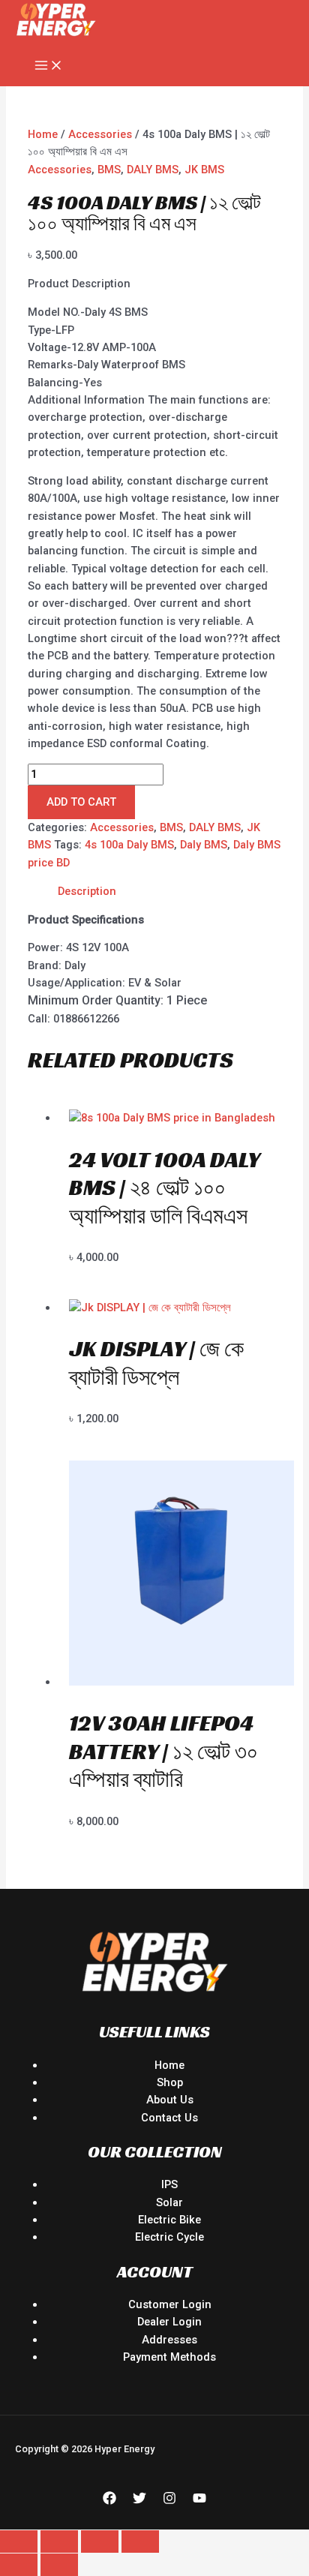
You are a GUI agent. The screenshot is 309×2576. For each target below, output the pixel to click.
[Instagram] (169, 2501)
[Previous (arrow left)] (19, 2565)
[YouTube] (199, 2501)
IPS (169, 2184)
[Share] (100, 2541)
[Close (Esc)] (140, 2541)
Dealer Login (169, 2322)
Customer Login (170, 2304)
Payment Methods (169, 2357)
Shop (170, 2082)
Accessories (100, 134)
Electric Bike (169, 2220)
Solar (169, 2202)
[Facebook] (109, 2501)
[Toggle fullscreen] (59, 2541)
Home (43, 134)
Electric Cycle (169, 2237)
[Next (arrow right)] (59, 2565)
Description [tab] (87, 891)
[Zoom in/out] (19, 2541)
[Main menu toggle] (49, 66)
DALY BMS (153, 170)
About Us (170, 2100)
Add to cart (81, 802)
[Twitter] (139, 2501)
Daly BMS (204, 845)
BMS (109, 170)
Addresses (169, 2340)
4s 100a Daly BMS (129, 845)
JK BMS (204, 170)
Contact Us (169, 2118)
